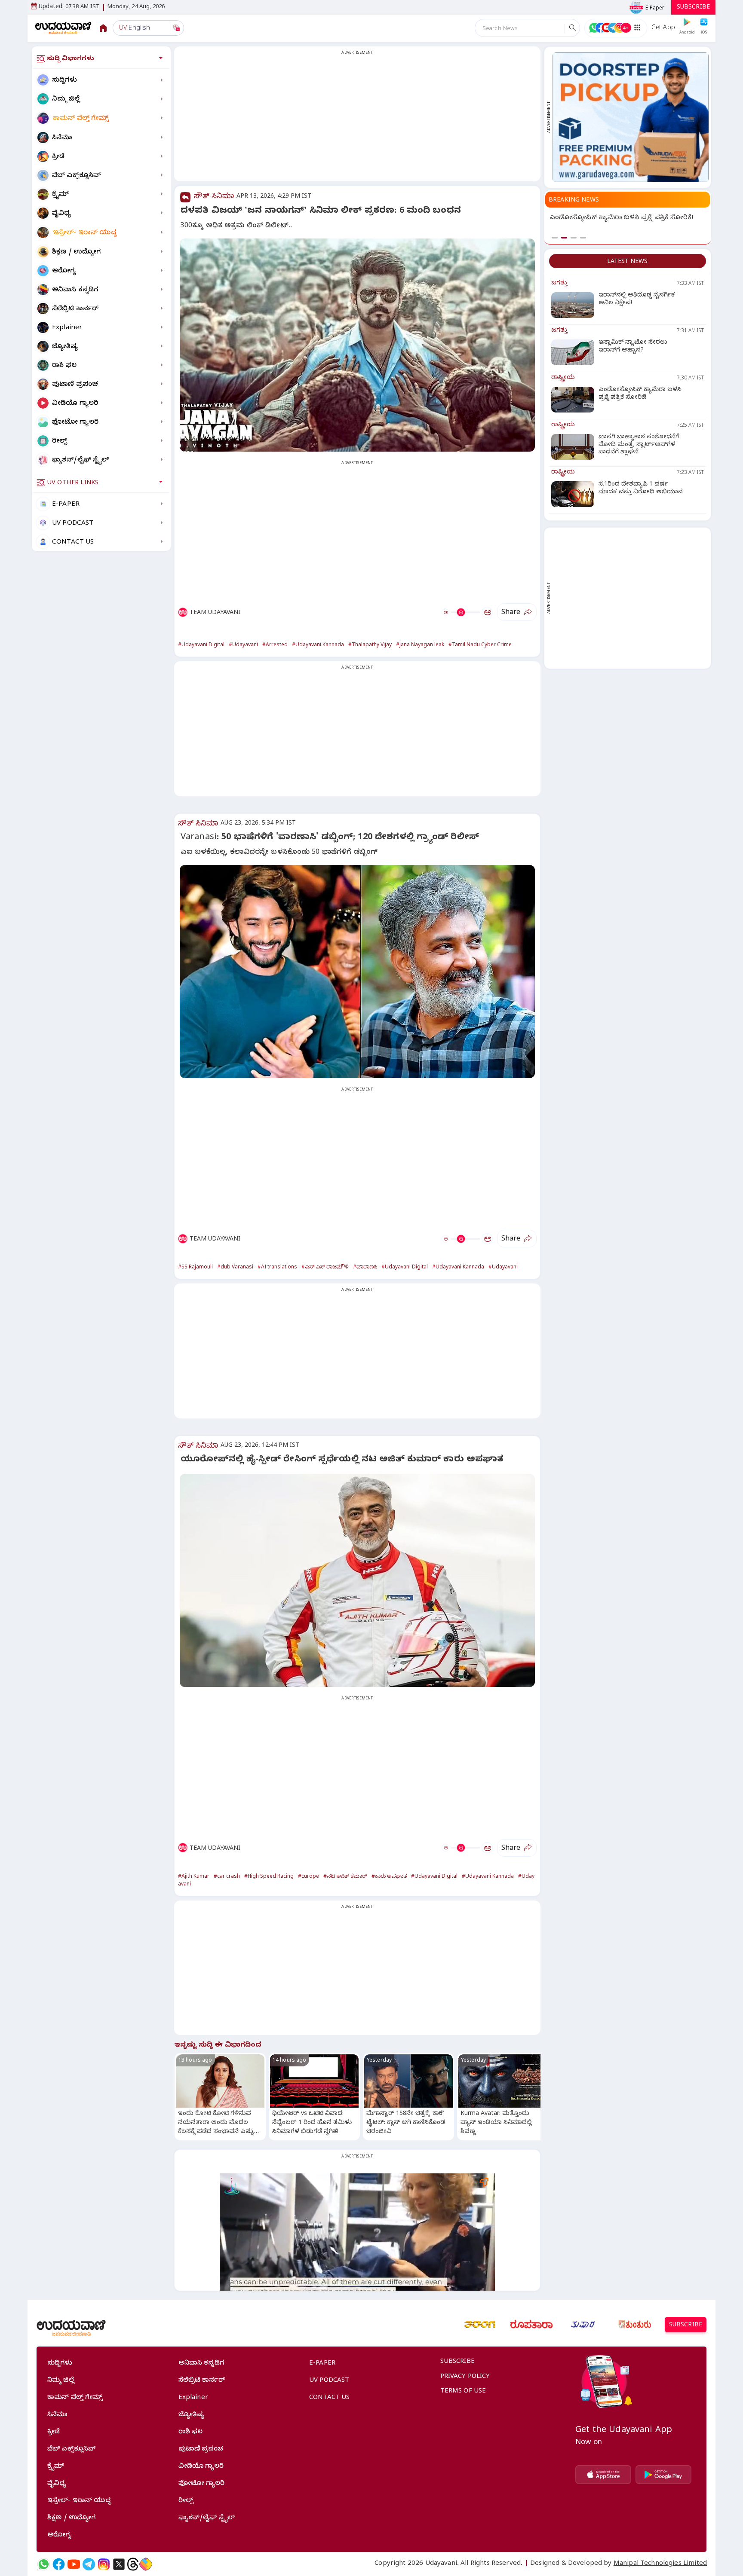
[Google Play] (663, 2475)
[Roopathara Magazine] (531, 2325)
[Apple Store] (603, 2475)
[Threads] (133, 2564)
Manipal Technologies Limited (660, 2564)
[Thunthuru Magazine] (635, 2325)
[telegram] (89, 2564)
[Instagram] (104, 2564)
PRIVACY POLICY (465, 2377)
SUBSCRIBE (693, 8)
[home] (63, 28)
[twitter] (119, 2564)
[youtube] (74, 2564)
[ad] (631, 117)
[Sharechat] (146, 2564)
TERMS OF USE (463, 2392)
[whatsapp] (44, 2564)
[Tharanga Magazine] (480, 2325)
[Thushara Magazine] (583, 2325)
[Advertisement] (357, 119)
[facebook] (59, 2564)
